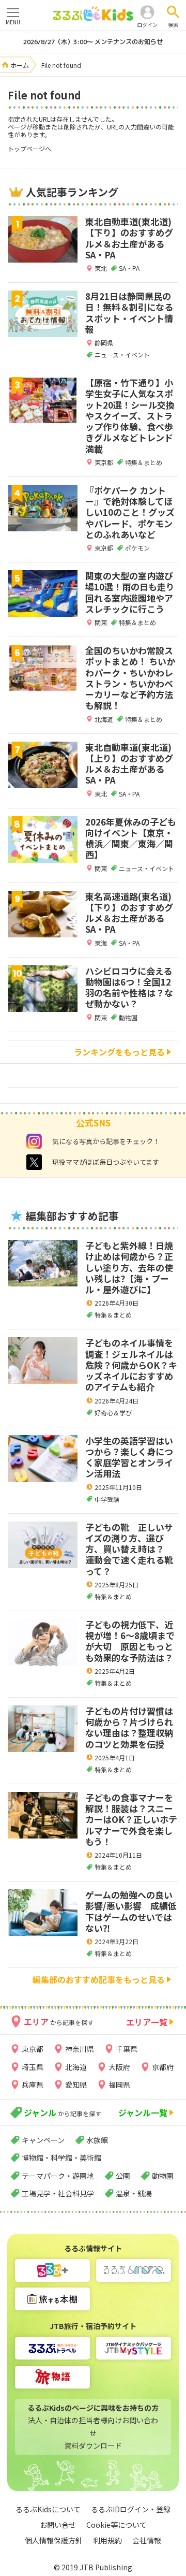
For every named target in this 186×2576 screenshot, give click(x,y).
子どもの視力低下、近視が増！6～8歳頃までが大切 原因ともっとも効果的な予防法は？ (130, 1641)
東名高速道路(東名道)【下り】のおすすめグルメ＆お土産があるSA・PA (129, 913)
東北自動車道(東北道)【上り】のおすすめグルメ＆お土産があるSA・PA (129, 764)
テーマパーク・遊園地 (58, 2176)
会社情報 (147, 2540)
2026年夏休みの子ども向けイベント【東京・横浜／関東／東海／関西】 (131, 838)
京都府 (163, 2067)
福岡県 (119, 2085)
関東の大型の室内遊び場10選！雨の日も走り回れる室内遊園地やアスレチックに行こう (130, 592)
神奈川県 (80, 2049)
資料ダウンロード (93, 2445)
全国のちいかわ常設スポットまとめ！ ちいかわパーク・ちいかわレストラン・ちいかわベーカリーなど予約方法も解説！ (130, 678)
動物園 (163, 2176)
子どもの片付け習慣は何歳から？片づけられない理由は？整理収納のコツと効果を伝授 (129, 1727)
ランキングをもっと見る (119, 1052)
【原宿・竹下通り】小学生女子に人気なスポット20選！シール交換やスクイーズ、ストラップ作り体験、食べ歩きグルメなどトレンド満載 (130, 416)
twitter (34, 1162)
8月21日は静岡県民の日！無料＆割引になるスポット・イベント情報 (129, 313)
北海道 (76, 2067)
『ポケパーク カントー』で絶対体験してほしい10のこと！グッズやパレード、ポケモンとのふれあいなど (130, 512)
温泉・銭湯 (134, 2193)
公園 (123, 2176)
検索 (173, 25)
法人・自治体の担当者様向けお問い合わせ (93, 2427)
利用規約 (107, 2540)
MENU (13, 22)
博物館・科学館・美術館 (61, 2158)
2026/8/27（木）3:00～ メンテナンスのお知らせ (93, 42)
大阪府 (119, 2067)
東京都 (33, 2049)
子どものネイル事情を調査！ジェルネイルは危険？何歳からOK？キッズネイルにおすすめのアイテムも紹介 (131, 1365)
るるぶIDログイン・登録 (131, 2509)
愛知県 (76, 2085)
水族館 (97, 2140)
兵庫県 (33, 2085)
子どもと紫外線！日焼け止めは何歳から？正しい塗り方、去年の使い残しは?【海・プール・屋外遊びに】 (129, 1267)
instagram (34, 1141)
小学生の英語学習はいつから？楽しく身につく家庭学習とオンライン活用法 (129, 1457)
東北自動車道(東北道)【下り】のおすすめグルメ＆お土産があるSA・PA (129, 238)
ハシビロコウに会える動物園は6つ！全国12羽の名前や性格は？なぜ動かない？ (129, 987)
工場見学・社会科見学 (58, 2193)
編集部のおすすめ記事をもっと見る (99, 1979)
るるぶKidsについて (48, 2509)
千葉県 (127, 2049)
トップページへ (29, 148)
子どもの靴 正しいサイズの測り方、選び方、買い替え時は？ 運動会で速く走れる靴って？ (129, 1549)
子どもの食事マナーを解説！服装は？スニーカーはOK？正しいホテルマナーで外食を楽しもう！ (131, 1819)
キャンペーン (43, 2140)
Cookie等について (117, 2525)
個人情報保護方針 (54, 2540)
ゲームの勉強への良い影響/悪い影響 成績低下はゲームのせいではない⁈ (131, 1911)
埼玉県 (33, 2067)
